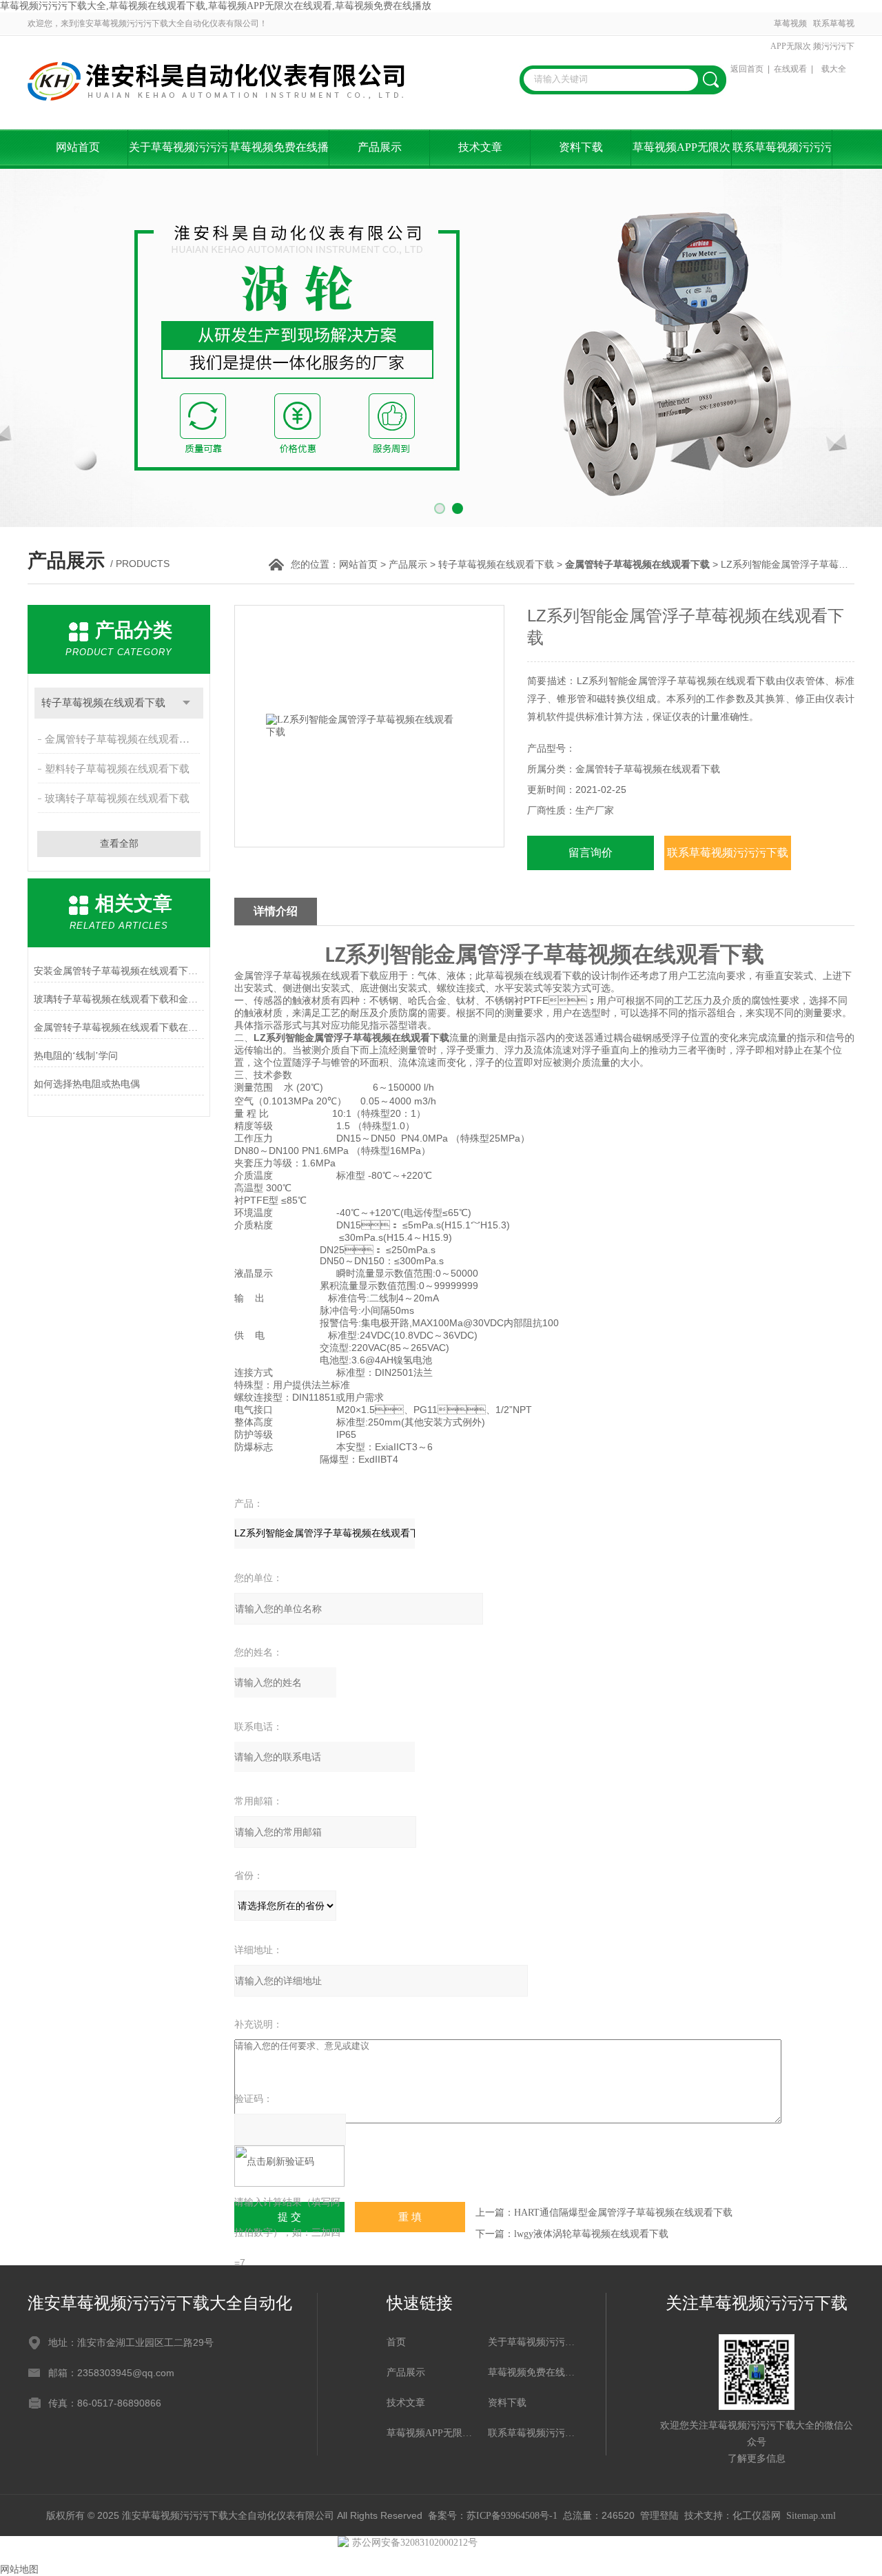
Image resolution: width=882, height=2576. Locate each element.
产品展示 (380, 147)
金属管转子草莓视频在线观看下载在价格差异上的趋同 (119, 1028)
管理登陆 (659, 2516)
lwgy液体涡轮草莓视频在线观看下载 (591, 2234)
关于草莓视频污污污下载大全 (178, 155)
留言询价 (591, 853)
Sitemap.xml (811, 2516)
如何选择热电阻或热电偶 (87, 1084)
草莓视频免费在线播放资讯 (279, 155)
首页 (396, 2342)
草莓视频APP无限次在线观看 (791, 46)
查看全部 (119, 844)
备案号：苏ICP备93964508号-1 (493, 2516)
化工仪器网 (757, 2516)
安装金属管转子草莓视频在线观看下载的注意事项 (119, 971)
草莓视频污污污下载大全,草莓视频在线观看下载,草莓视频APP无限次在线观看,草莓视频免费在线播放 (216, 6)
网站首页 (78, 147)
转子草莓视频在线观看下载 (496, 565)
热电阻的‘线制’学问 (76, 1056)
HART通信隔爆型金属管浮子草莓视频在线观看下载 (623, 2213)
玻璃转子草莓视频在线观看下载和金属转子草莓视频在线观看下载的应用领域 (119, 999)
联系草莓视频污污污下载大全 (834, 46)
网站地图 (19, 2569)
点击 (186, 703)
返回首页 (747, 69)
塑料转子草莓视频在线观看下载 (117, 769)
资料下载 (581, 147)
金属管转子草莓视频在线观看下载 (122, 739)
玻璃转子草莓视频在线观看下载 (117, 798)
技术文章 (480, 147)
